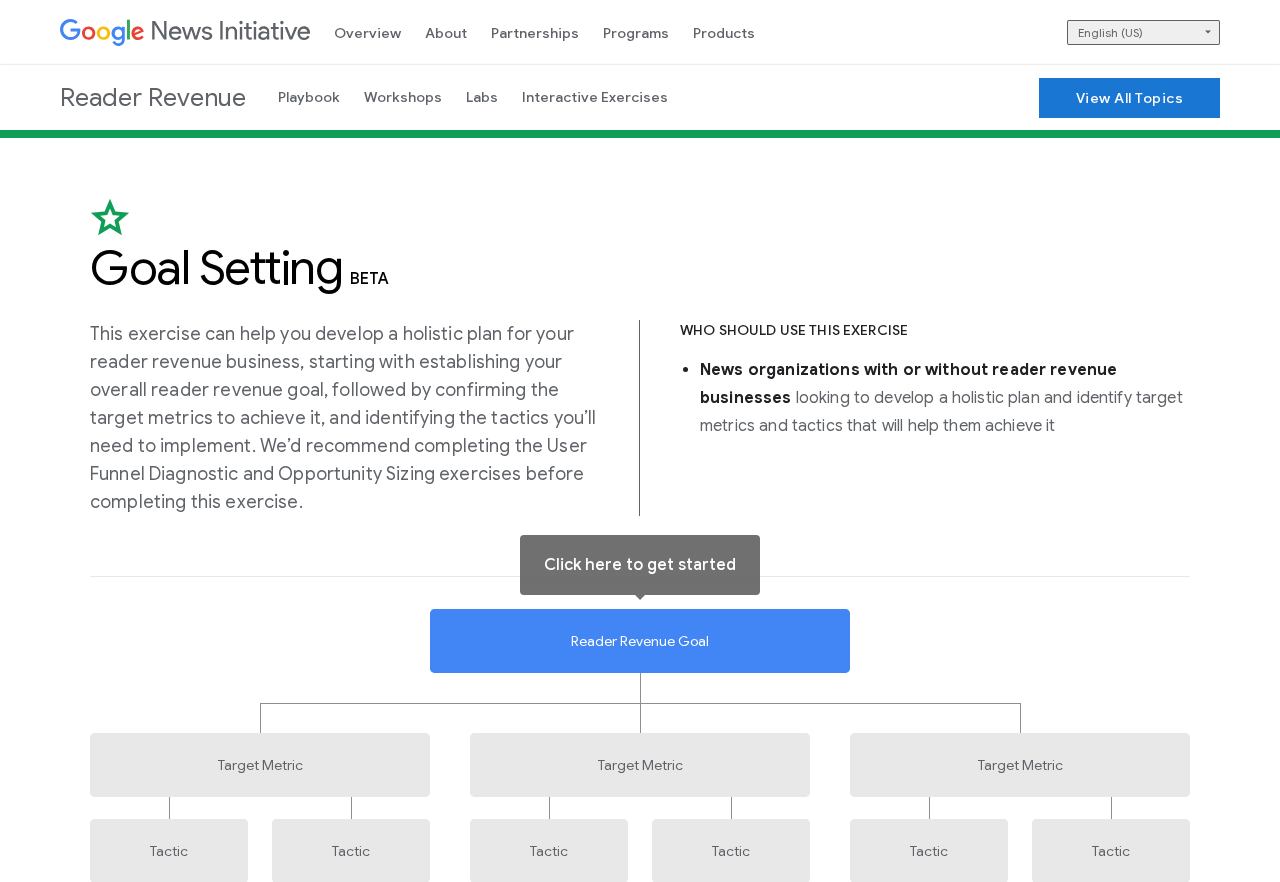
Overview (367, 33)
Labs (482, 97)
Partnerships (535, 33)
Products (724, 33)
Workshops (403, 97)
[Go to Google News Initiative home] (185, 32)
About (446, 33)
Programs (636, 33)
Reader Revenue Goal (640, 641)
